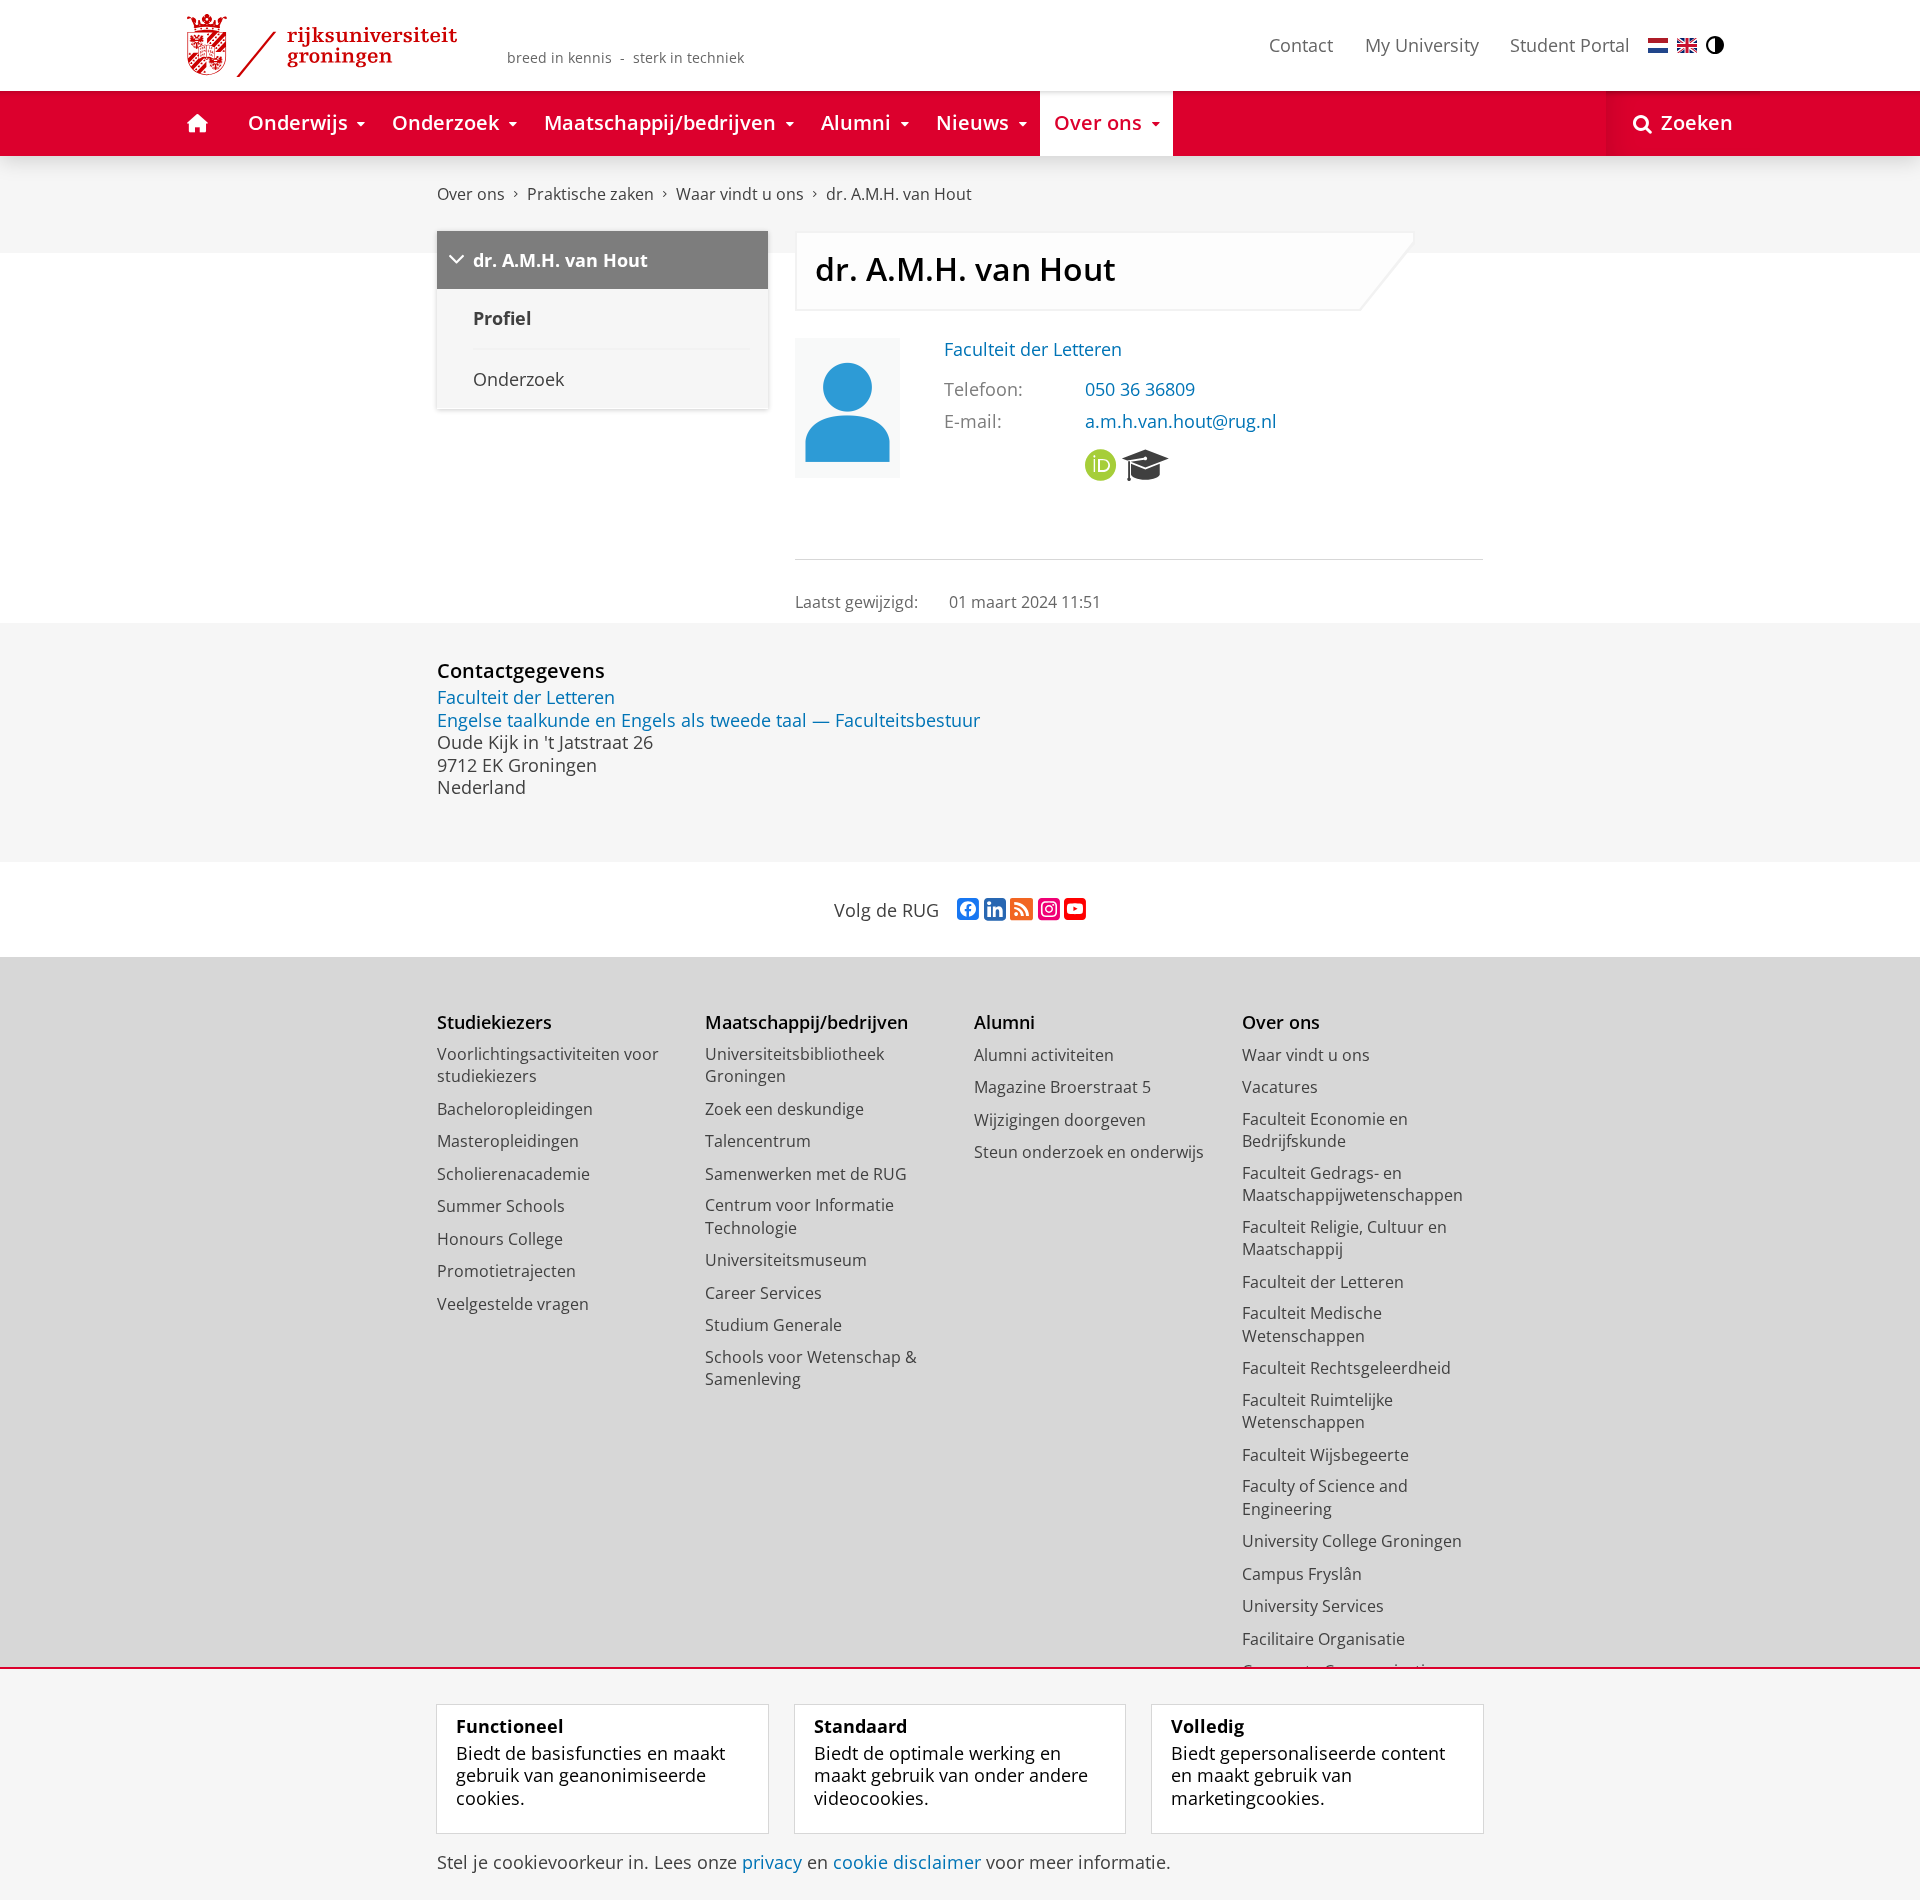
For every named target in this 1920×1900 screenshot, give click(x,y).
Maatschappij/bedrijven (806, 1022)
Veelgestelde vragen (513, 1304)
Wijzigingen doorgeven (1060, 1120)
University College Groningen (1352, 1541)
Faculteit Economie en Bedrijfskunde (1325, 1130)
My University (1422, 45)
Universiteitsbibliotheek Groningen (794, 1065)
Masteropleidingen (508, 1141)
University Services (1313, 1606)
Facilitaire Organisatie (1323, 1639)
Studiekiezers (494, 1022)
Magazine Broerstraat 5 (1062, 1087)
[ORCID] (1101, 466)
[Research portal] (1145, 466)
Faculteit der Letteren (1033, 349)
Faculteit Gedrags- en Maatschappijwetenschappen (1352, 1184)
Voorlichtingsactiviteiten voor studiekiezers (548, 1065)
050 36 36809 (1140, 389)
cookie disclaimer (907, 1862)
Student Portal (1570, 45)
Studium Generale (773, 1325)
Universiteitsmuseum (786, 1260)
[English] (1687, 45)
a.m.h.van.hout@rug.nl (1181, 421)
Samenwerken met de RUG (806, 1174)
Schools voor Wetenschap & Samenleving (811, 1368)
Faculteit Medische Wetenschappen (1312, 1324)
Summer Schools (501, 1206)
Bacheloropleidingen (515, 1109)
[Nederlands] (1658, 45)
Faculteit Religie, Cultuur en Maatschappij (1344, 1238)
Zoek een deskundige (784, 1109)
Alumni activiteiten (1044, 1055)
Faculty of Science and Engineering (1325, 1497)
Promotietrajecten (506, 1271)
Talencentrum (758, 1141)
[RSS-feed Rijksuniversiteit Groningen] (1021, 910)
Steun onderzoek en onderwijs (1089, 1152)
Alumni (1004, 1022)
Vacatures (1280, 1087)
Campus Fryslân (1302, 1574)
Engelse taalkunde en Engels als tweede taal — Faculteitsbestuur (708, 720)
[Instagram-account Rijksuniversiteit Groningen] (1049, 910)
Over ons (471, 194)
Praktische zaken (590, 194)
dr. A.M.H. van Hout (899, 194)
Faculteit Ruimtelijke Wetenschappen (1317, 1411)
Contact (1301, 45)
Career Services (763, 1293)
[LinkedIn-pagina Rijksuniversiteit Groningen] (995, 910)
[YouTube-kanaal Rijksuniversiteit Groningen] (1075, 910)
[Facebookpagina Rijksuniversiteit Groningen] (968, 910)
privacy (772, 1862)
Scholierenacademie (513, 1174)
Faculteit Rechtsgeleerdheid (1346, 1368)
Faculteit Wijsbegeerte (1325, 1455)
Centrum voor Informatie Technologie (799, 1216)
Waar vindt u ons (740, 194)
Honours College (500, 1239)
